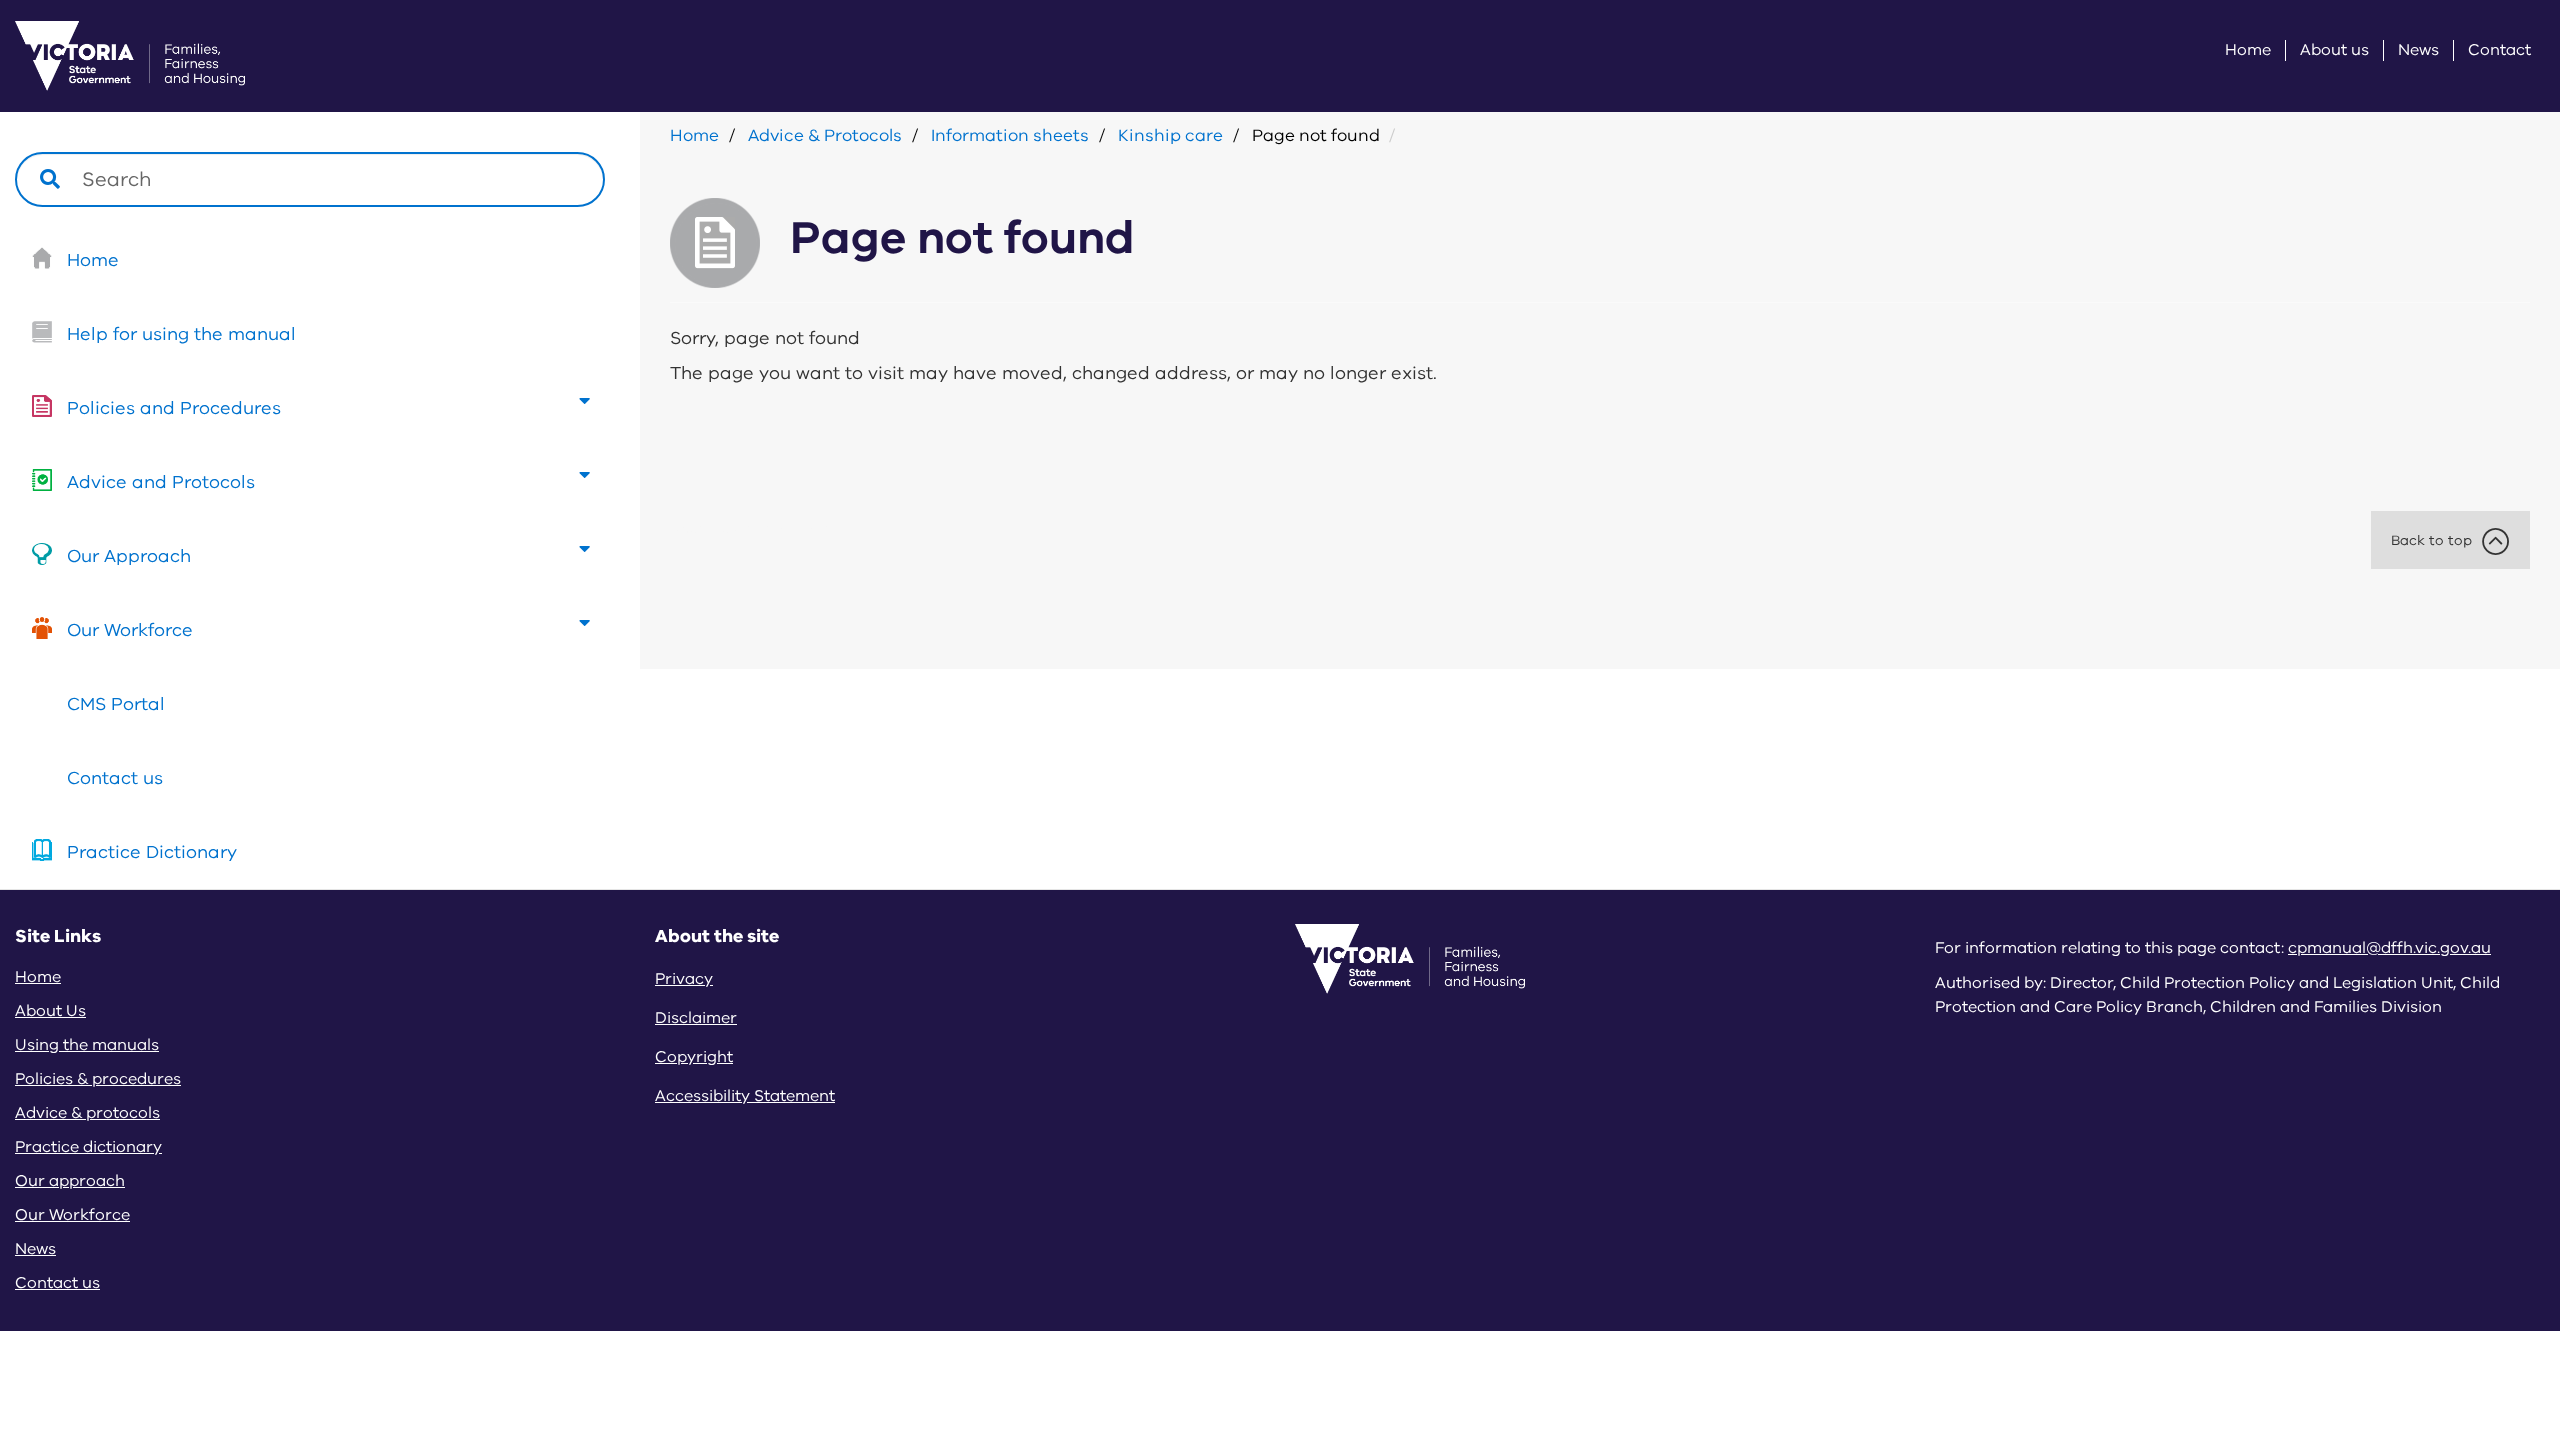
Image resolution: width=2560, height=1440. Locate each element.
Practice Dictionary (152, 852)
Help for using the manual (181, 334)
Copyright (694, 1057)
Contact (2499, 50)
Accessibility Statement (745, 1096)
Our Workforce (130, 630)
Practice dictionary (88, 1147)
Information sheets (1010, 135)
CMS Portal (116, 704)
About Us (50, 1011)
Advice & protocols (87, 1113)
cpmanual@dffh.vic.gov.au (2389, 948)
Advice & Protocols (825, 135)
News (2418, 50)
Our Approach (129, 556)
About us (2334, 50)
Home (2248, 50)
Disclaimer (696, 1018)
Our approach (70, 1181)
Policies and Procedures (174, 408)
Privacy (684, 979)
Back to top (2431, 540)
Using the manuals (87, 1045)
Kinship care (1170, 135)
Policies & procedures (98, 1079)
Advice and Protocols (161, 482)
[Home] (105, 56)
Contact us (115, 778)
